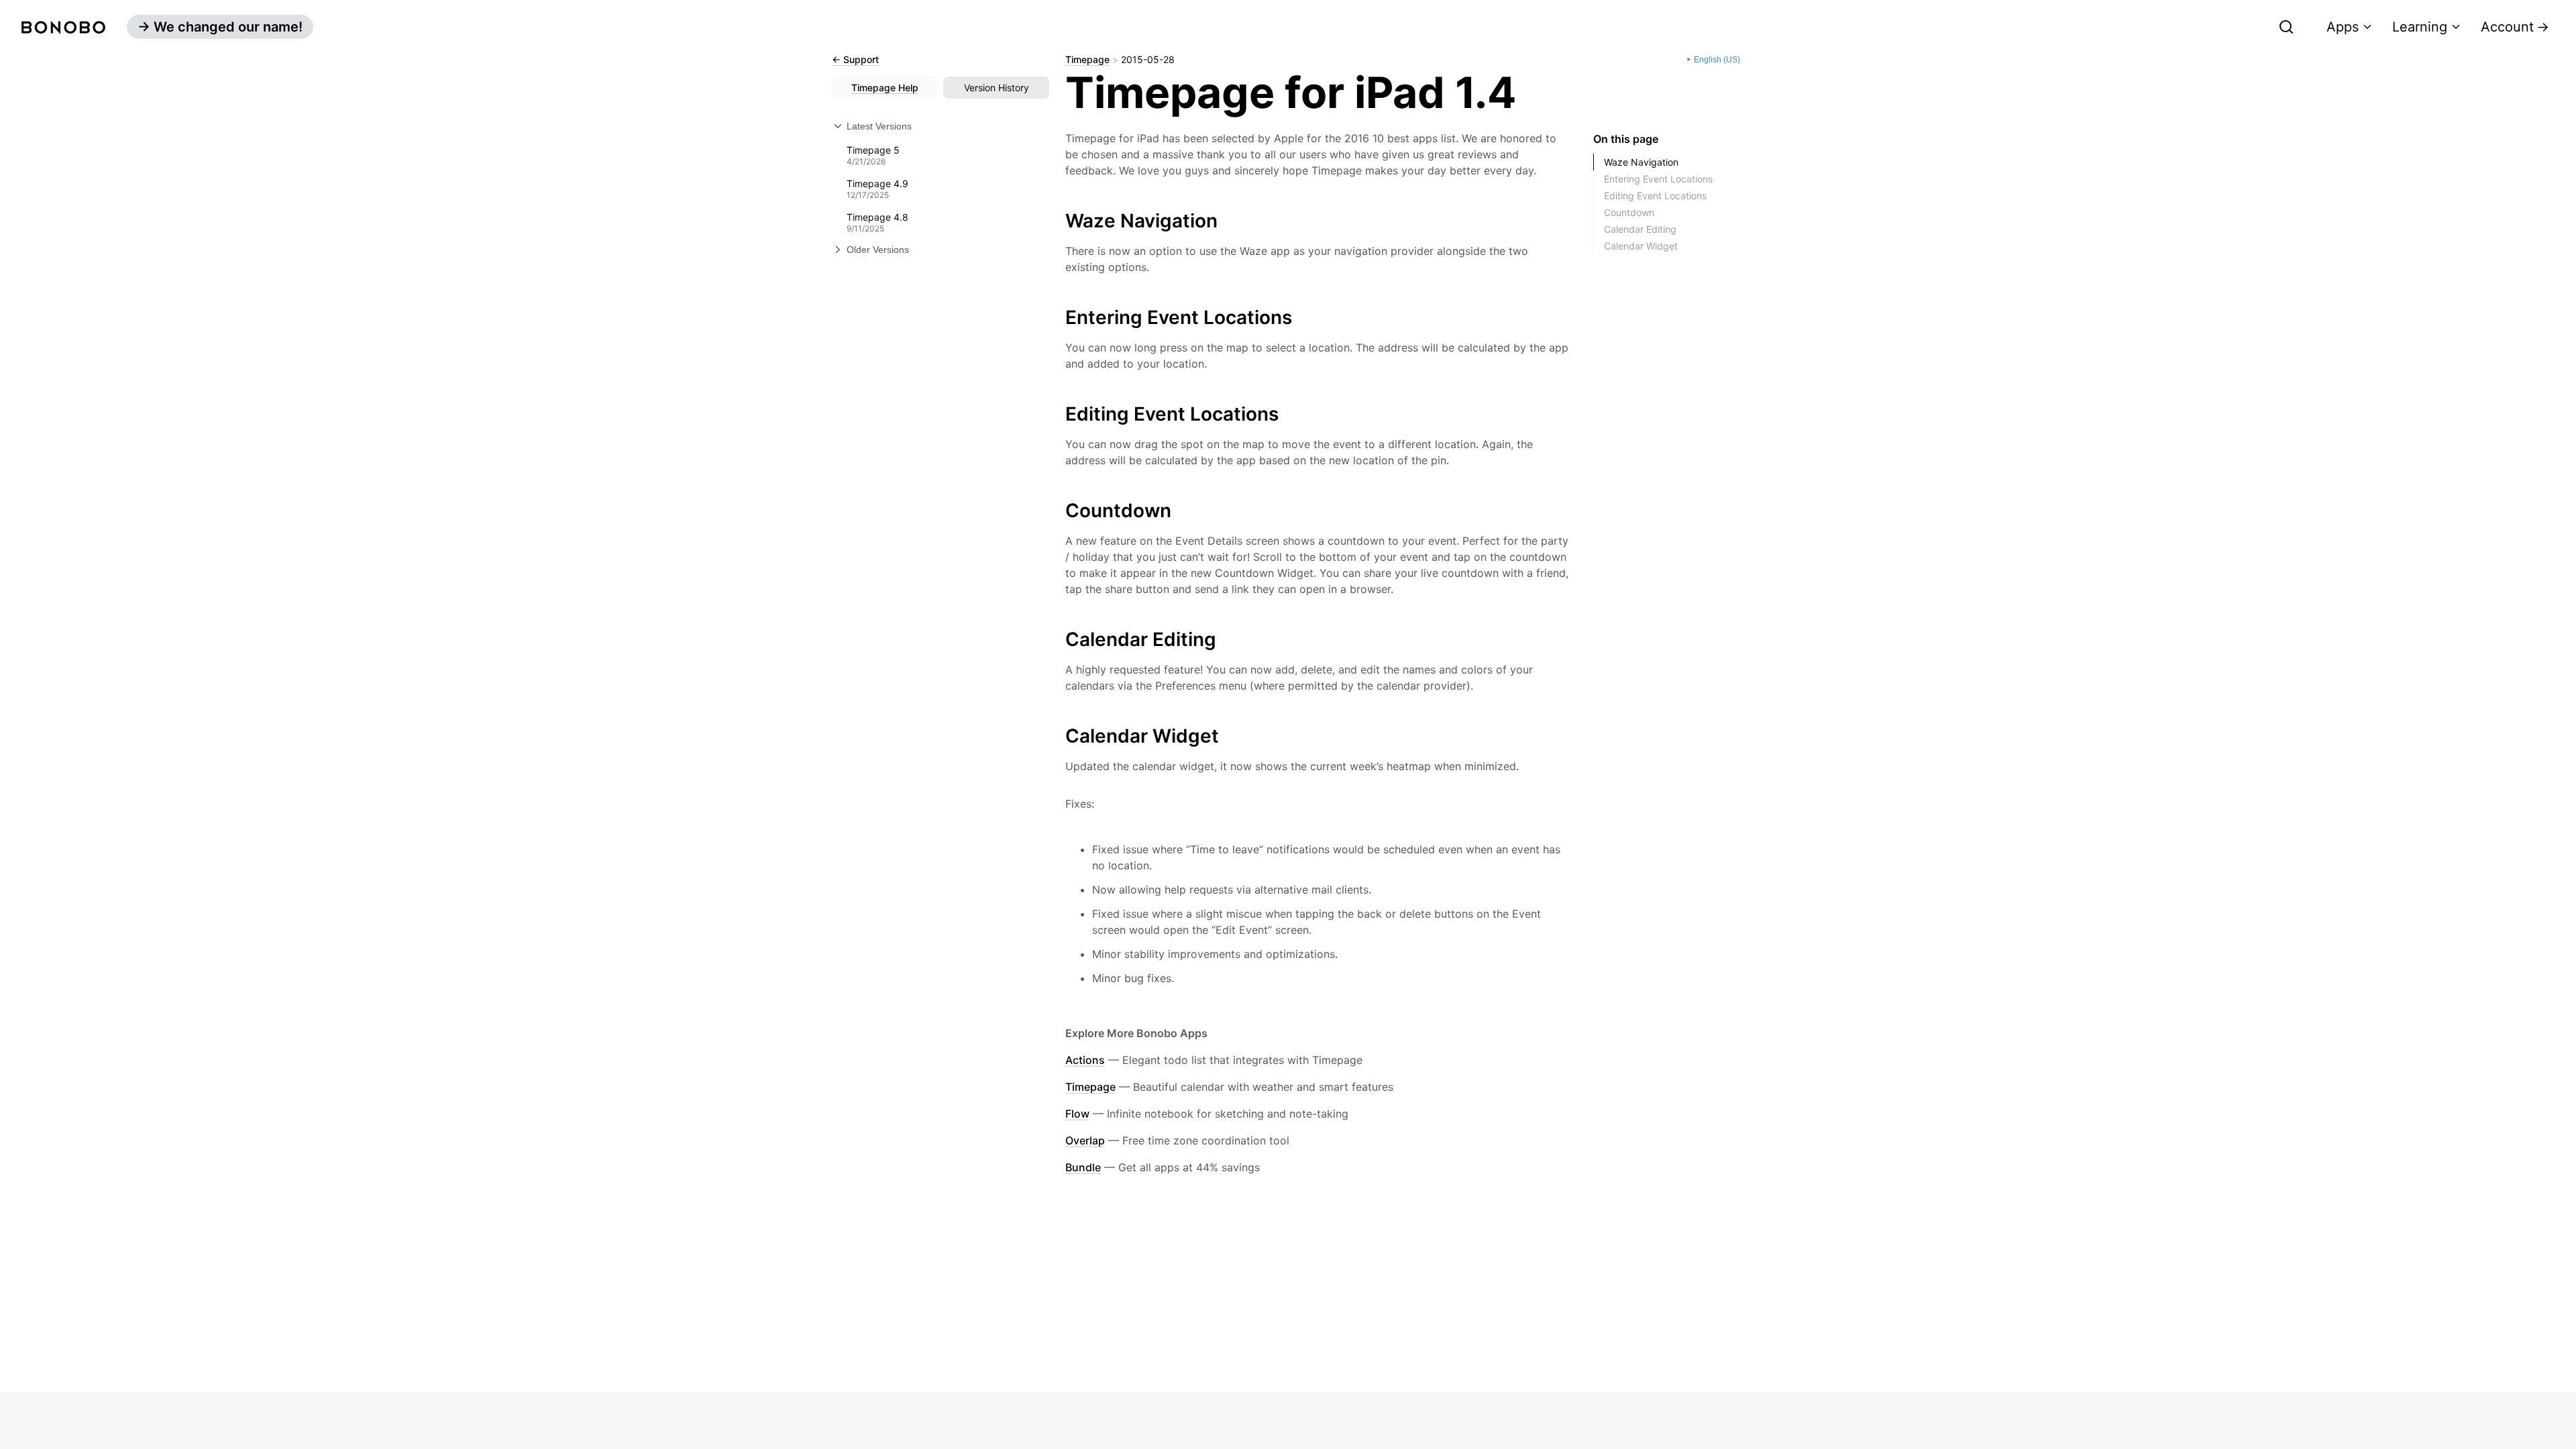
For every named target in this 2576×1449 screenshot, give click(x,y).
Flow (1077, 1114)
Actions (1085, 1060)
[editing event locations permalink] (1059, 411)
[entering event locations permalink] (1059, 314)
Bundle (1083, 1167)
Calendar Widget (1641, 246)
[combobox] (2197, 27)
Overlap (1085, 1140)
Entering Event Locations (1658, 179)
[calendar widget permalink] (1059, 733)
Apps (2343, 27)
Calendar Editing (1640, 229)
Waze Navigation (1641, 162)
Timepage (1087, 60)
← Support (855, 60)
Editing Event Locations (1655, 196)
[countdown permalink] (1059, 507)
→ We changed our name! (220, 27)
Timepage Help (885, 88)
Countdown (1629, 212)
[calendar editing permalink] (1059, 636)
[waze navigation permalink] (1059, 217)
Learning (2420, 27)
